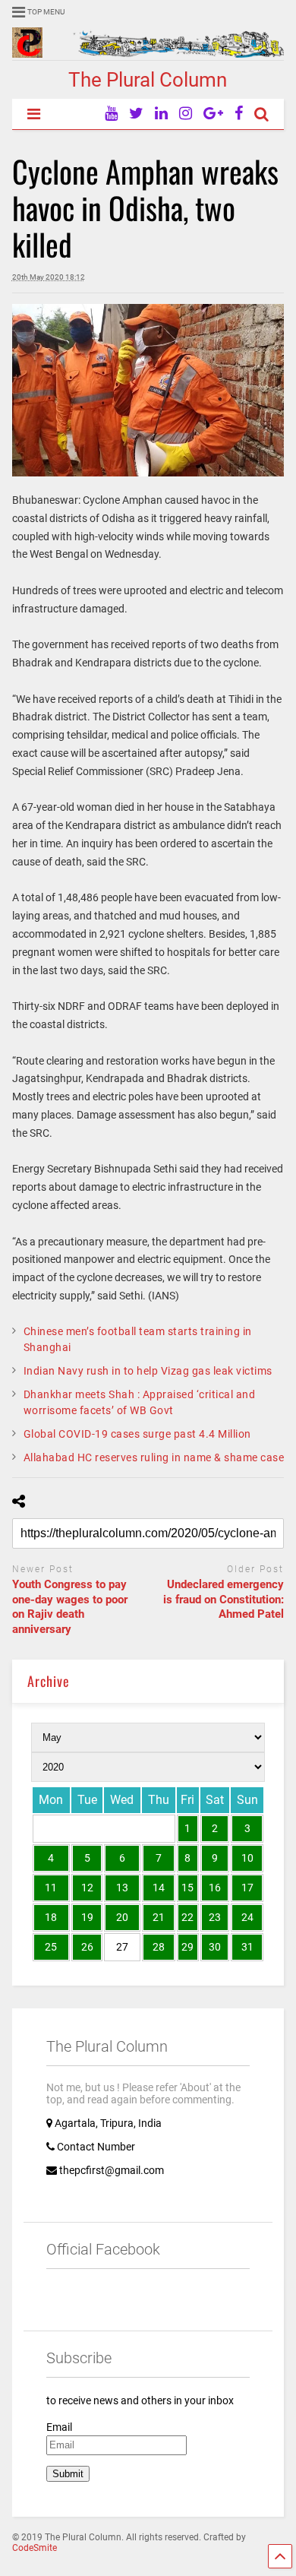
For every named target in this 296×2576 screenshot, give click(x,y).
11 (51, 1888)
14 (159, 1888)
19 (87, 1917)
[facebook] (239, 114)
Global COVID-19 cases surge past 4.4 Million (137, 1434)
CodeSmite (35, 2548)
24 (247, 1917)
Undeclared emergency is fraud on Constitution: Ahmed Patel (224, 1599)
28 (159, 1947)
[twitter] (136, 114)
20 (122, 1917)
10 (247, 1858)
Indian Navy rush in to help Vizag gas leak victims (148, 1371)
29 (187, 1947)
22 (187, 1917)
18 (51, 1917)
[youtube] (111, 114)
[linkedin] (161, 114)
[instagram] (186, 114)
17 (247, 1888)
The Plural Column (148, 80)
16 (215, 1888)
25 (51, 1947)
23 (215, 1917)
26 (87, 1947)
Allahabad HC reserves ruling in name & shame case (154, 1457)
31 (247, 1947)
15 (187, 1888)
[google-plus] (213, 114)
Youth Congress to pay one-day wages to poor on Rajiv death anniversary (70, 1607)
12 (87, 1888)
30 (215, 1947)
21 (159, 1917)
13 (122, 1888)
